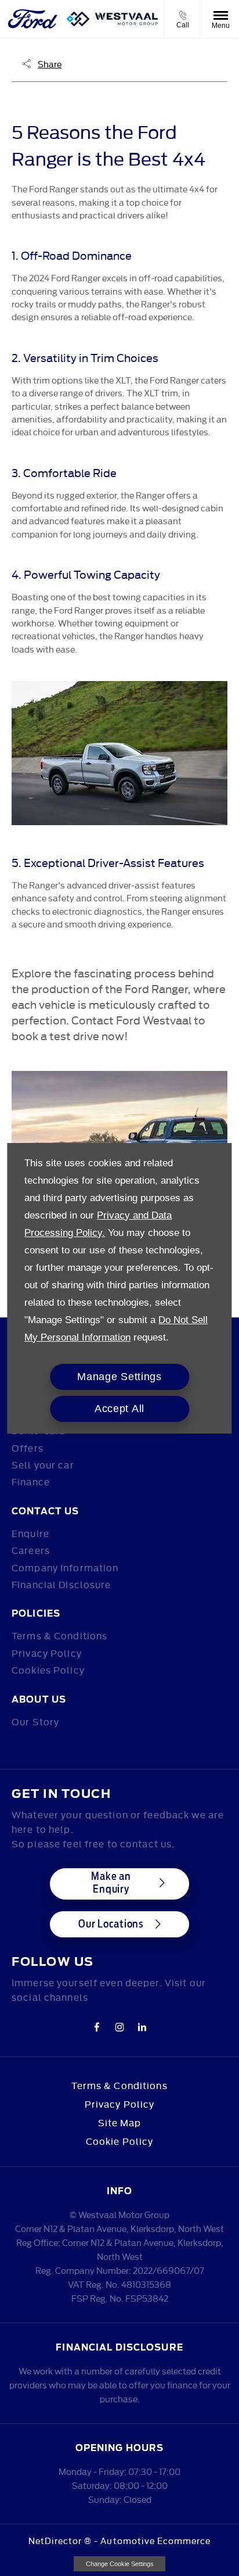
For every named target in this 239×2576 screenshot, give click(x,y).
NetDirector (57, 2540)
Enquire (30, 1533)
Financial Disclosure (61, 1584)
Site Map (120, 2122)
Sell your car (43, 1464)
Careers (31, 1550)
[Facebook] (97, 2026)
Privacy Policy (47, 1653)
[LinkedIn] (142, 2026)
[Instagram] (119, 2026)
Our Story (35, 1721)
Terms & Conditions (59, 1635)
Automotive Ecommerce (155, 2540)
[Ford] (33, 19)
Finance (31, 1481)
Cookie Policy (120, 2141)
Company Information (65, 1567)
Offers (28, 1448)
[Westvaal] (112, 19)
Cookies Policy (48, 1669)
